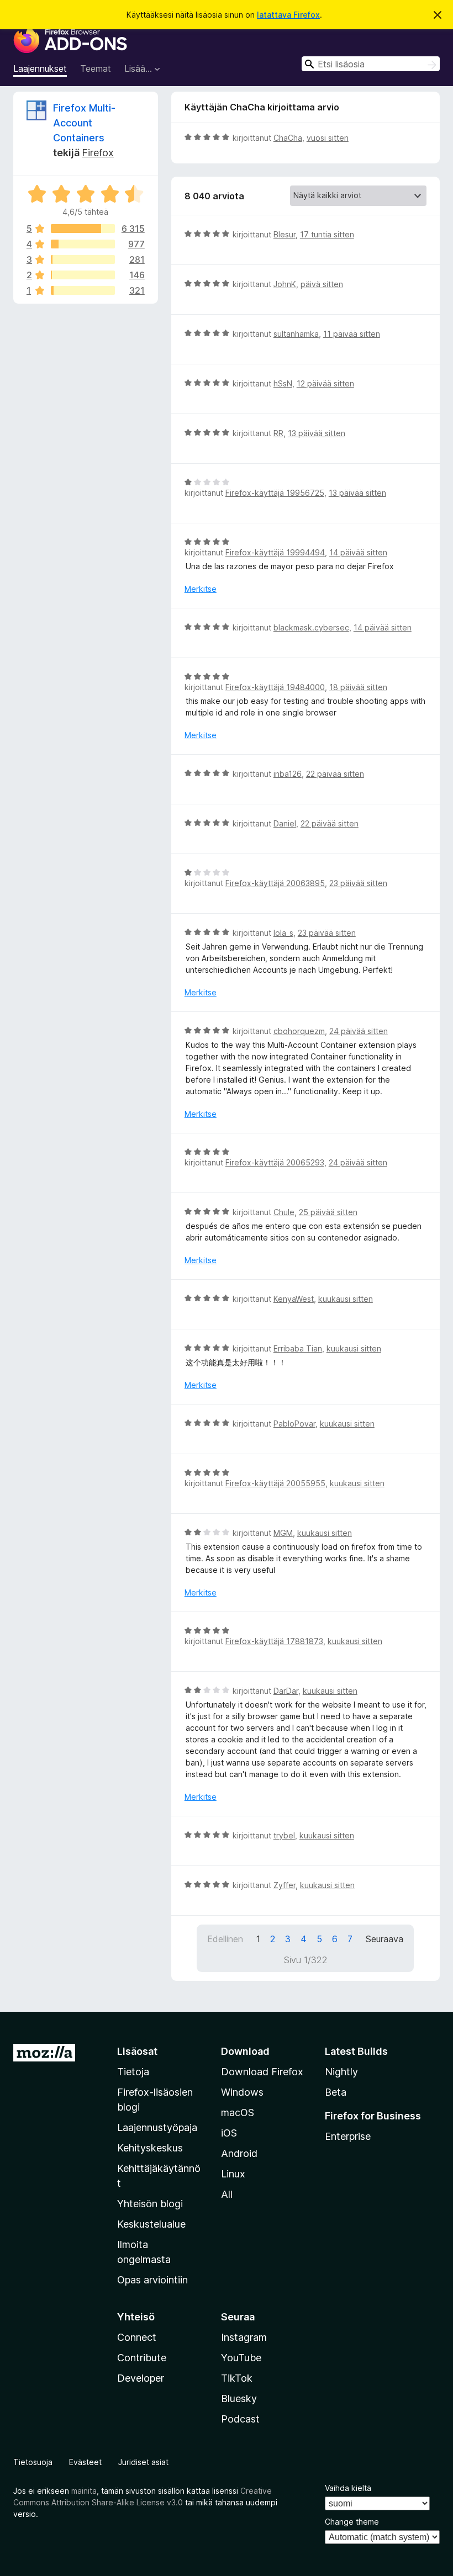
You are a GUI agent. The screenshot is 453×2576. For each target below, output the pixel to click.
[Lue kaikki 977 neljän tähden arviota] (83, 244)
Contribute (142, 2358)
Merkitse (201, 589)
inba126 (288, 774)
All (227, 2194)
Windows (242, 2092)
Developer (141, 2378)
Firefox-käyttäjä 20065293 (275, 1162)
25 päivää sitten (328, 1212)
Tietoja (133, 2072)
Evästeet (85, 2462)
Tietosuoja (33, 2462)
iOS (229, 2133)
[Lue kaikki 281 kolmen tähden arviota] (83, 259)
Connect (137, 2337)
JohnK (285, 284)
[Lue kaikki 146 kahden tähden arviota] (83, 275)
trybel (284, 1835)
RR (278, 433)
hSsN (283, 383)
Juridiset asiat (143, 2462)
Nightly (341, 2072)
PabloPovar (294, 1424)
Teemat (96, 68)
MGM (283, 1533)
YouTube (241, 2358)
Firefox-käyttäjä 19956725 (275, 493)
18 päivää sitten (358, 687)
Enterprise (348, 2136)
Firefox (98, 153)
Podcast (240, 2419)
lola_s (283, 933)
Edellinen (225, 1939)
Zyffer (285, 1885)
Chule (284, 1212)
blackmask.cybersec (311, 627)
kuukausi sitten (346, 1299)
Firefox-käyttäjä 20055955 (275, 1483)
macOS (238, 2113)
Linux (233, 2174)
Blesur (285, 234)
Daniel (285, 823)
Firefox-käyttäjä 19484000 (275, 687)
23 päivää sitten (358, 883)
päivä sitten (322, 284)
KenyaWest (294, 1299)
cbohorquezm (299, 1031)
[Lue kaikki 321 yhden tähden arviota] (83, 290)
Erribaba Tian (298, 1348)
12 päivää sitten (325, 383)
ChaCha (288, 138)
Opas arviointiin (152, 2280)
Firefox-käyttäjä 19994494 (275, 552)
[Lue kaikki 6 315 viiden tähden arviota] (83, 229)
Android (239, 2153)
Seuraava (384, 1939)
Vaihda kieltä (348, 2488)
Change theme (352, 2522)
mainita (84, 2491)
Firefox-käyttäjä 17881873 (274, 1641)
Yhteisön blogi (150, 2204)
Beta (336, 2092)
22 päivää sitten (335, 774)
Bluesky (239, 2399)
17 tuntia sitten (327, 234)
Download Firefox (262, 2072)
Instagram (244, 2337)
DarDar (286, 1691)
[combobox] (371, 64)
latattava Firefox (288, 15)
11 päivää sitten (352, 334)
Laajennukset (40, 68)
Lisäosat (137, 2051)
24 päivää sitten (359, 1031)
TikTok (237, 2378)
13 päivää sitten (317, 433)
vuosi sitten (328, 138)
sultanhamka (296, 334)
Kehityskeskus (150, 2148)
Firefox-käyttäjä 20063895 (275, 883)
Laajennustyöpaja (157, 2127)
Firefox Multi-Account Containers (84, 123)
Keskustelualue (151, 2224)
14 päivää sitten (358, 552)
